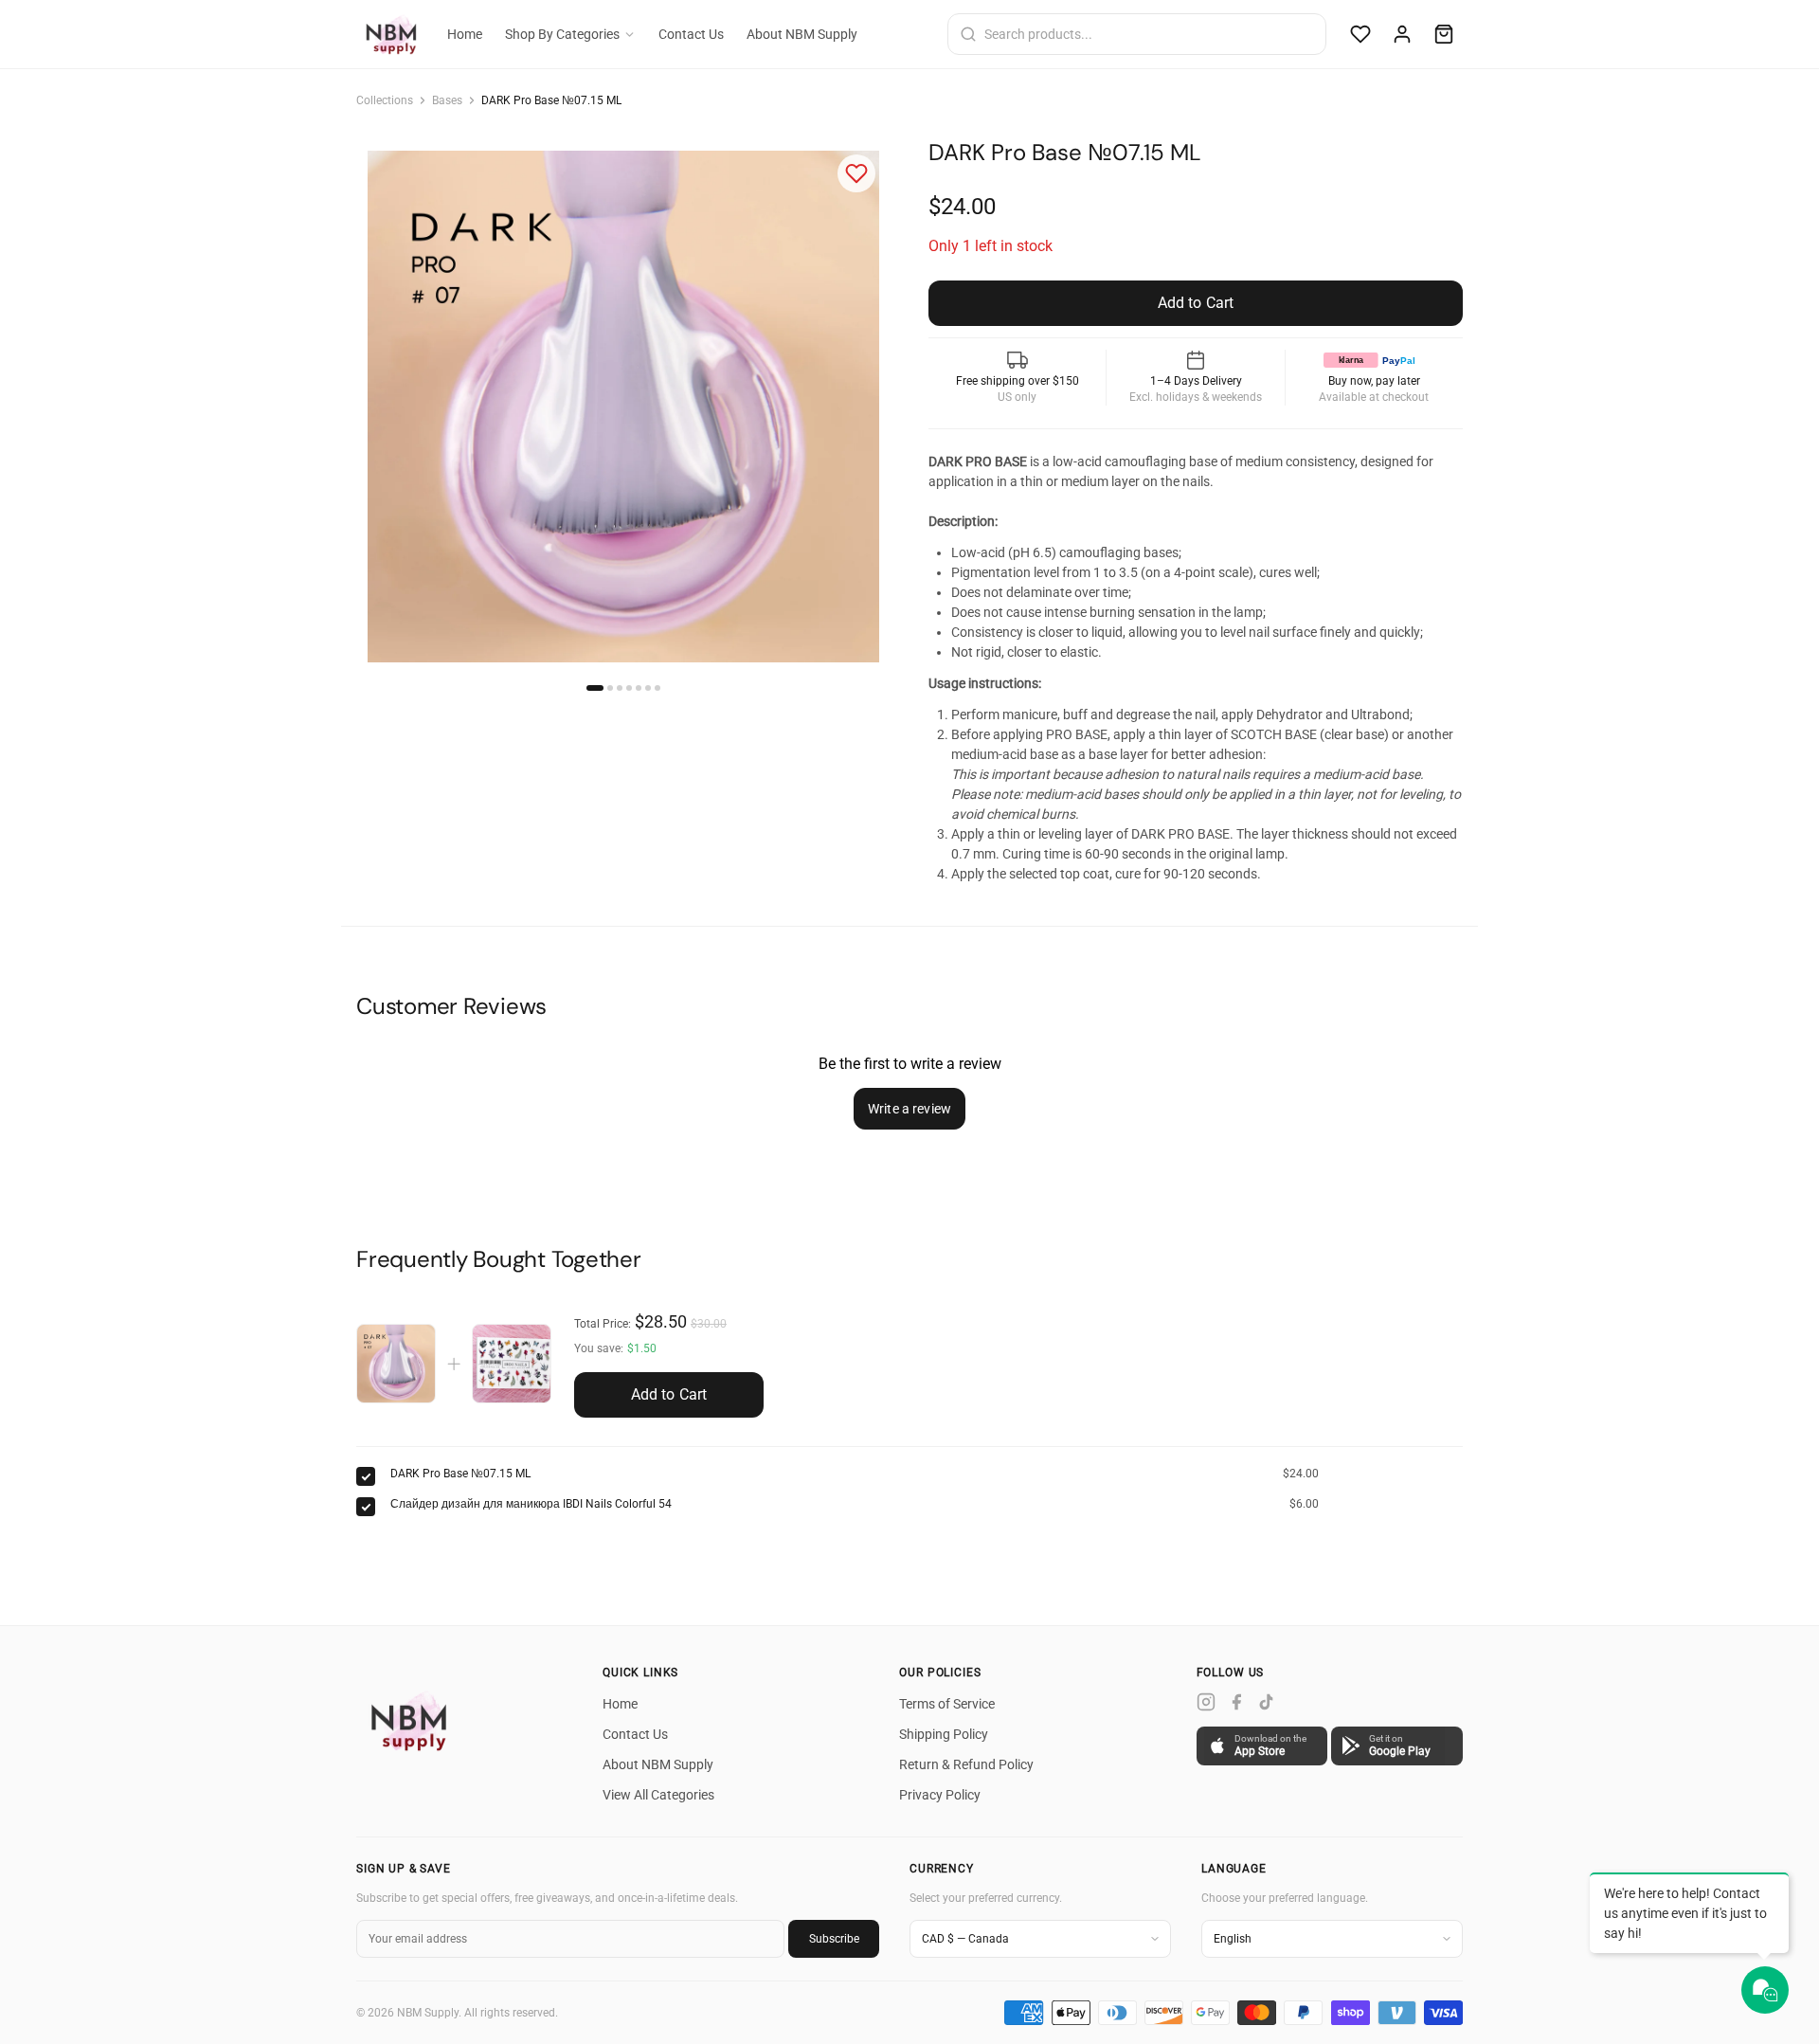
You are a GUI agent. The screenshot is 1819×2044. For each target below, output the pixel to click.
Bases (447, 100)
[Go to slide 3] (620, 688)
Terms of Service (947, 1704)
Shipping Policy (944, 1734)
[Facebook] (1236, 1702)
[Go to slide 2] (610, 688)
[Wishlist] (1360, 34)
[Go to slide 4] (629, 688)
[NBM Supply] (413, 1721)
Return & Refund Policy (966, 1764)
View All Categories (658, 1795)
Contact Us (691, 34)
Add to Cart (669, 1394)
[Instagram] (1206, 1702)
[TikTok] (1267, 1702)
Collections (385, 100)
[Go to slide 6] (648, 688)
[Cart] (1444, 34)
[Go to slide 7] (657, 688)
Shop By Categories (562, 34)
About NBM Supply (802, 34)
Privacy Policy (940, 1795)
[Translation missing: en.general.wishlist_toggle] (856, 173)
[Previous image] (387, 407)
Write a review (909, 1109)
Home (465, 34)
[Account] (1402, 34)
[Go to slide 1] (595, 688)
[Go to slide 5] (639, 688)
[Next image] (860, 407)
